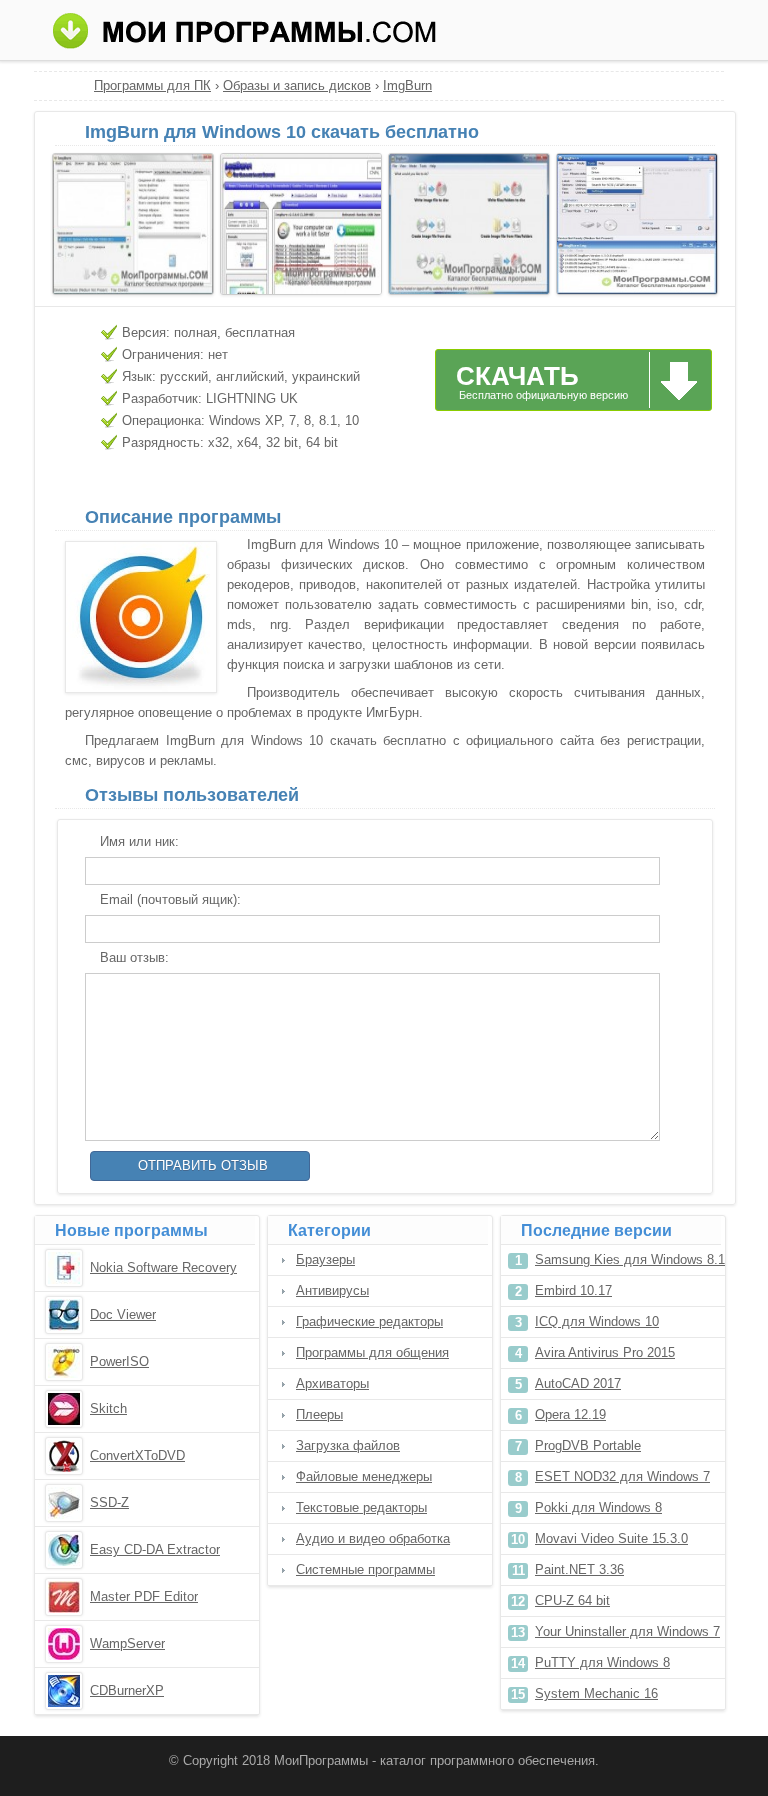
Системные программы (365, 1569)
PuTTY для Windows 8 (602, 1662)
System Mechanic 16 (596, 1693)
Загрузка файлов (348, 1445)
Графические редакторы (369, 1321)
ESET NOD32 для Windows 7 (622, 1476)
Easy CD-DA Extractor (155, 1549)
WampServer (127, 1643)
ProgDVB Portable (588, 1445)
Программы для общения (372, 1352)
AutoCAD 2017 (578, 1383)
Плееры (319, 1414)
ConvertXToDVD (137, 1455)
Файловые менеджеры (364, 1476)
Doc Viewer (123, 1314)
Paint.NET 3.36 (579, 1569)
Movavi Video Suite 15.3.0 (611, 1538)
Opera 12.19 (570, 1414)
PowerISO (119, 1361)
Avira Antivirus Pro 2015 (605, 1352)
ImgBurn (407, 85)
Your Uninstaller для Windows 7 (627, 1631)
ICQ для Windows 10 (597, 1321)
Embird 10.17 (573, 1290)
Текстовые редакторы (361, 1507)
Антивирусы (332, 1290)
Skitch (108, 1408)
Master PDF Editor (144, 1596)
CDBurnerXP (127, 1690)
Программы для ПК (152, 85)
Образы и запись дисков (297, 85)
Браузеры (325, 1259)
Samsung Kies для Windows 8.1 (630, 1259)
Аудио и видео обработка (373, 1538)
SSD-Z (109, 1502)
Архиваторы (332, 1383)
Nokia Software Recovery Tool (163, 1269)
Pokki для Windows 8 (598, 1507)
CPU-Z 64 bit (572, 1600)
